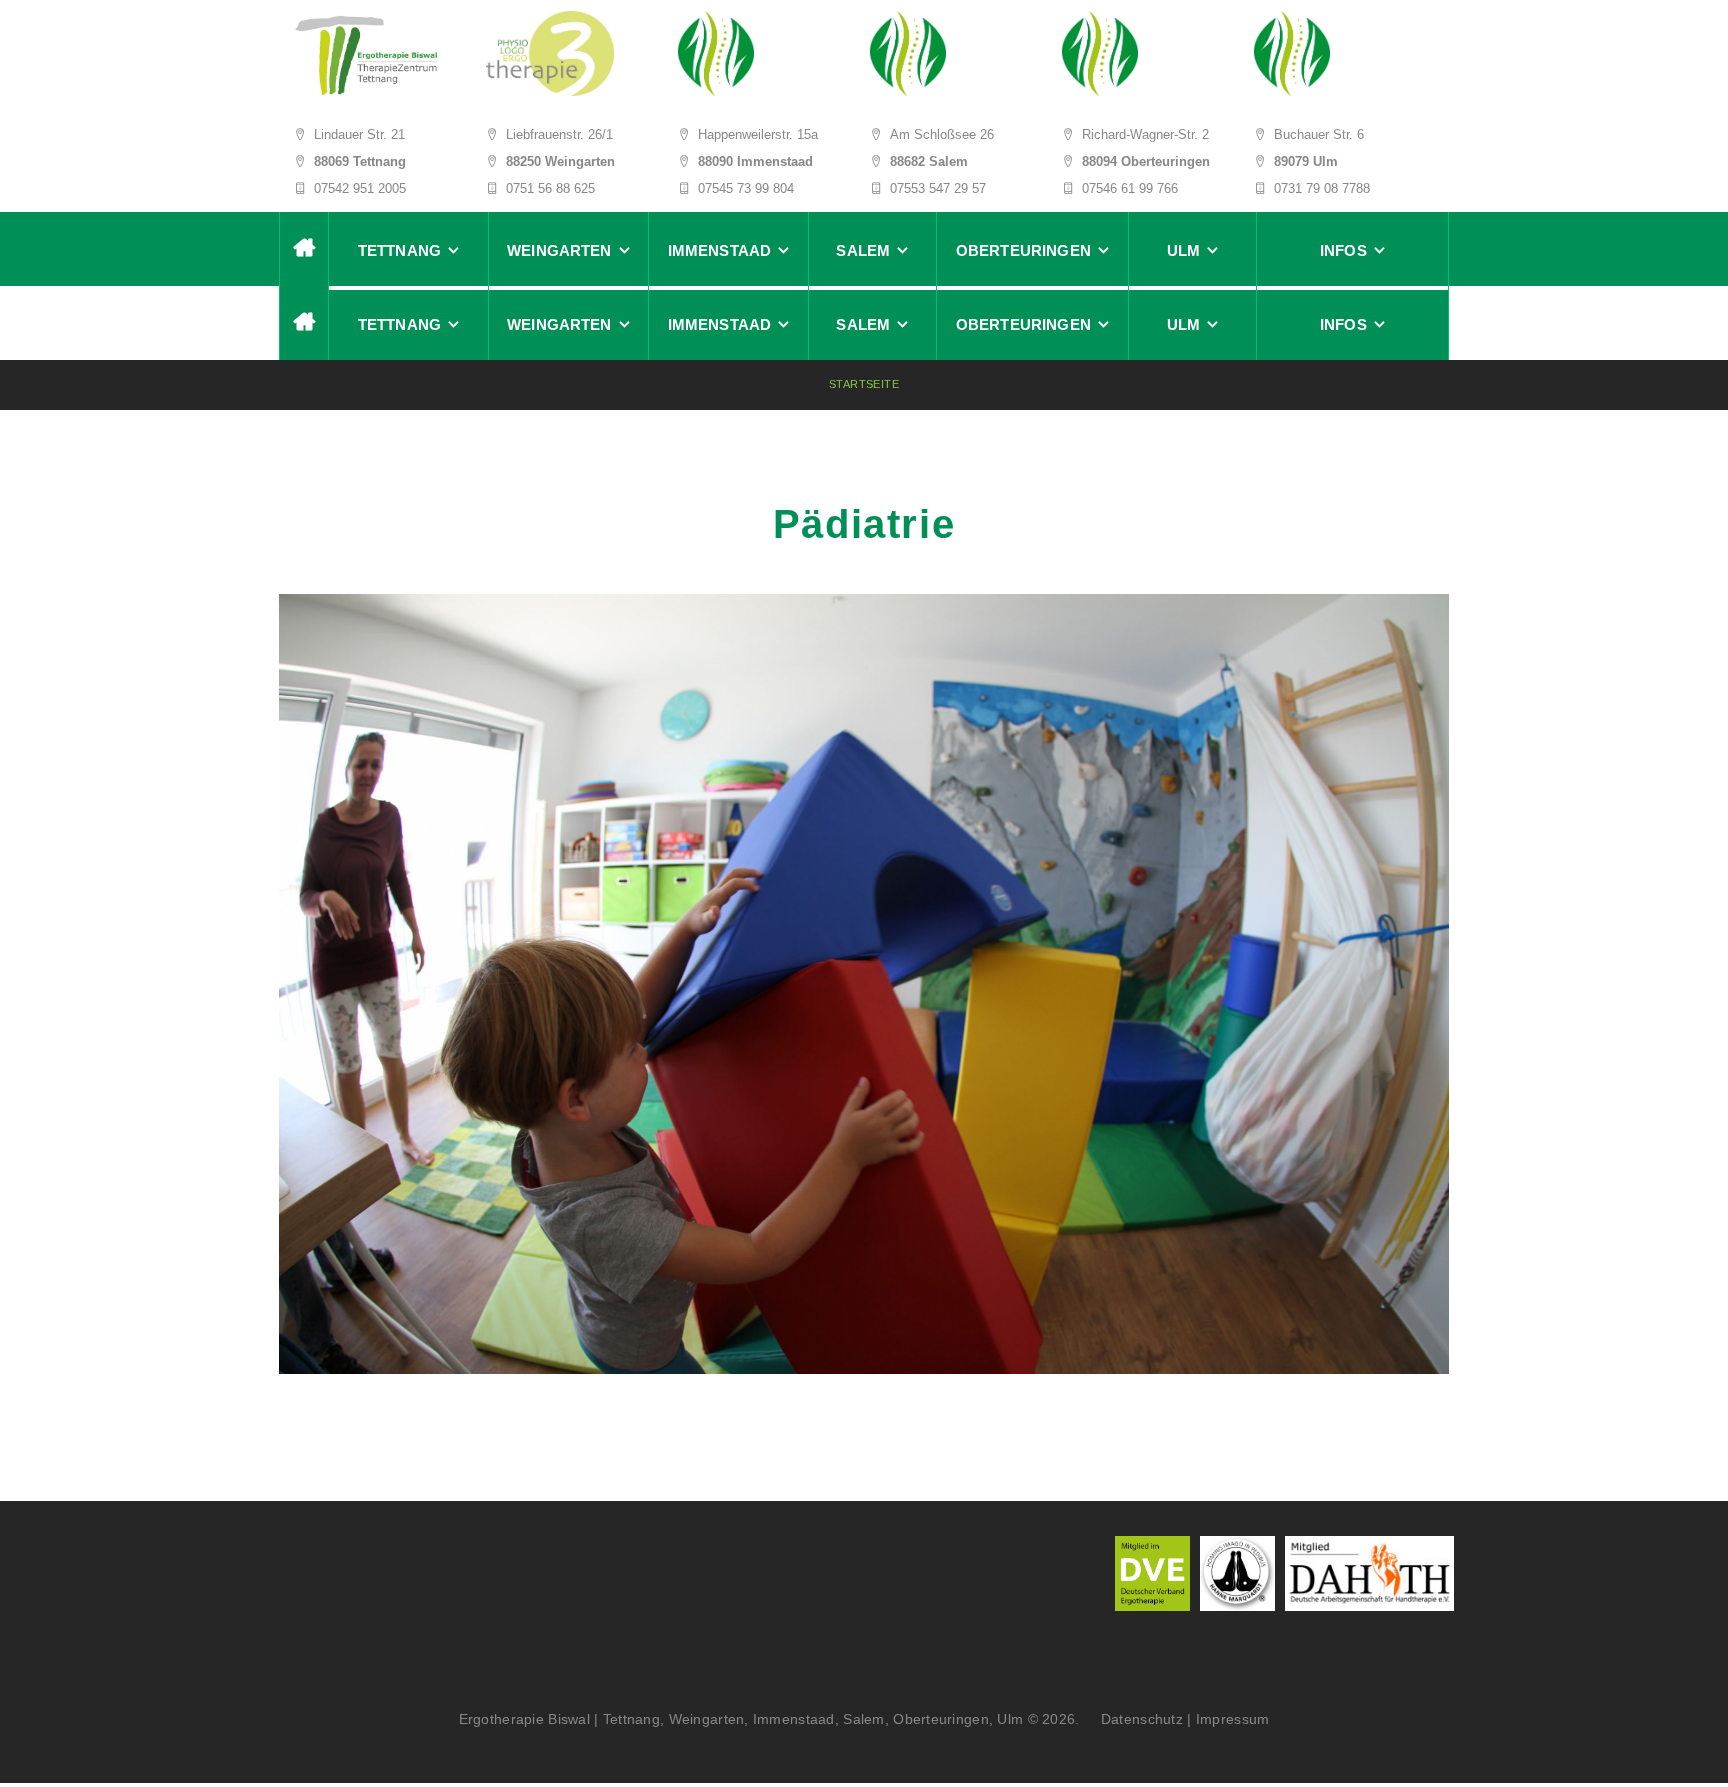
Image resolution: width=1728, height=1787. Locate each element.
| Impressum (1228, 1719)
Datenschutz (1135, 1719)
